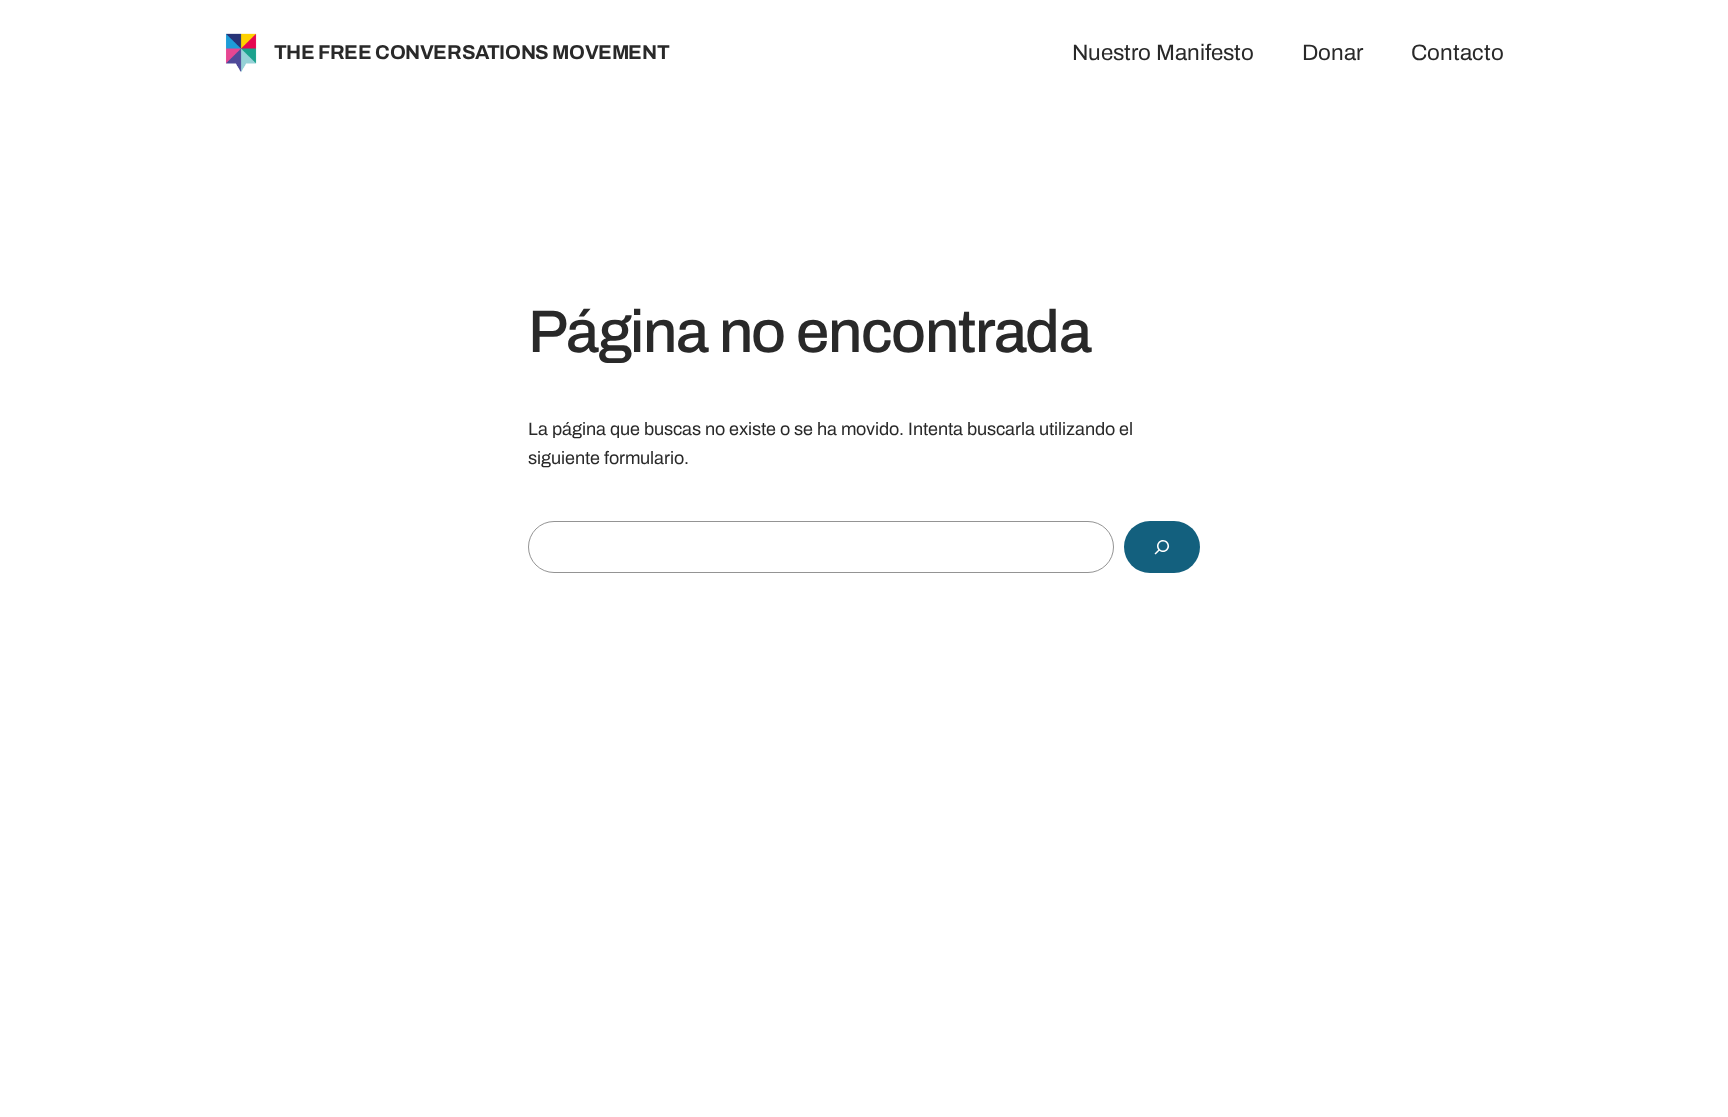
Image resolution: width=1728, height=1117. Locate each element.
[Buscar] (1162, 547)
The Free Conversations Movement (472, 52)
